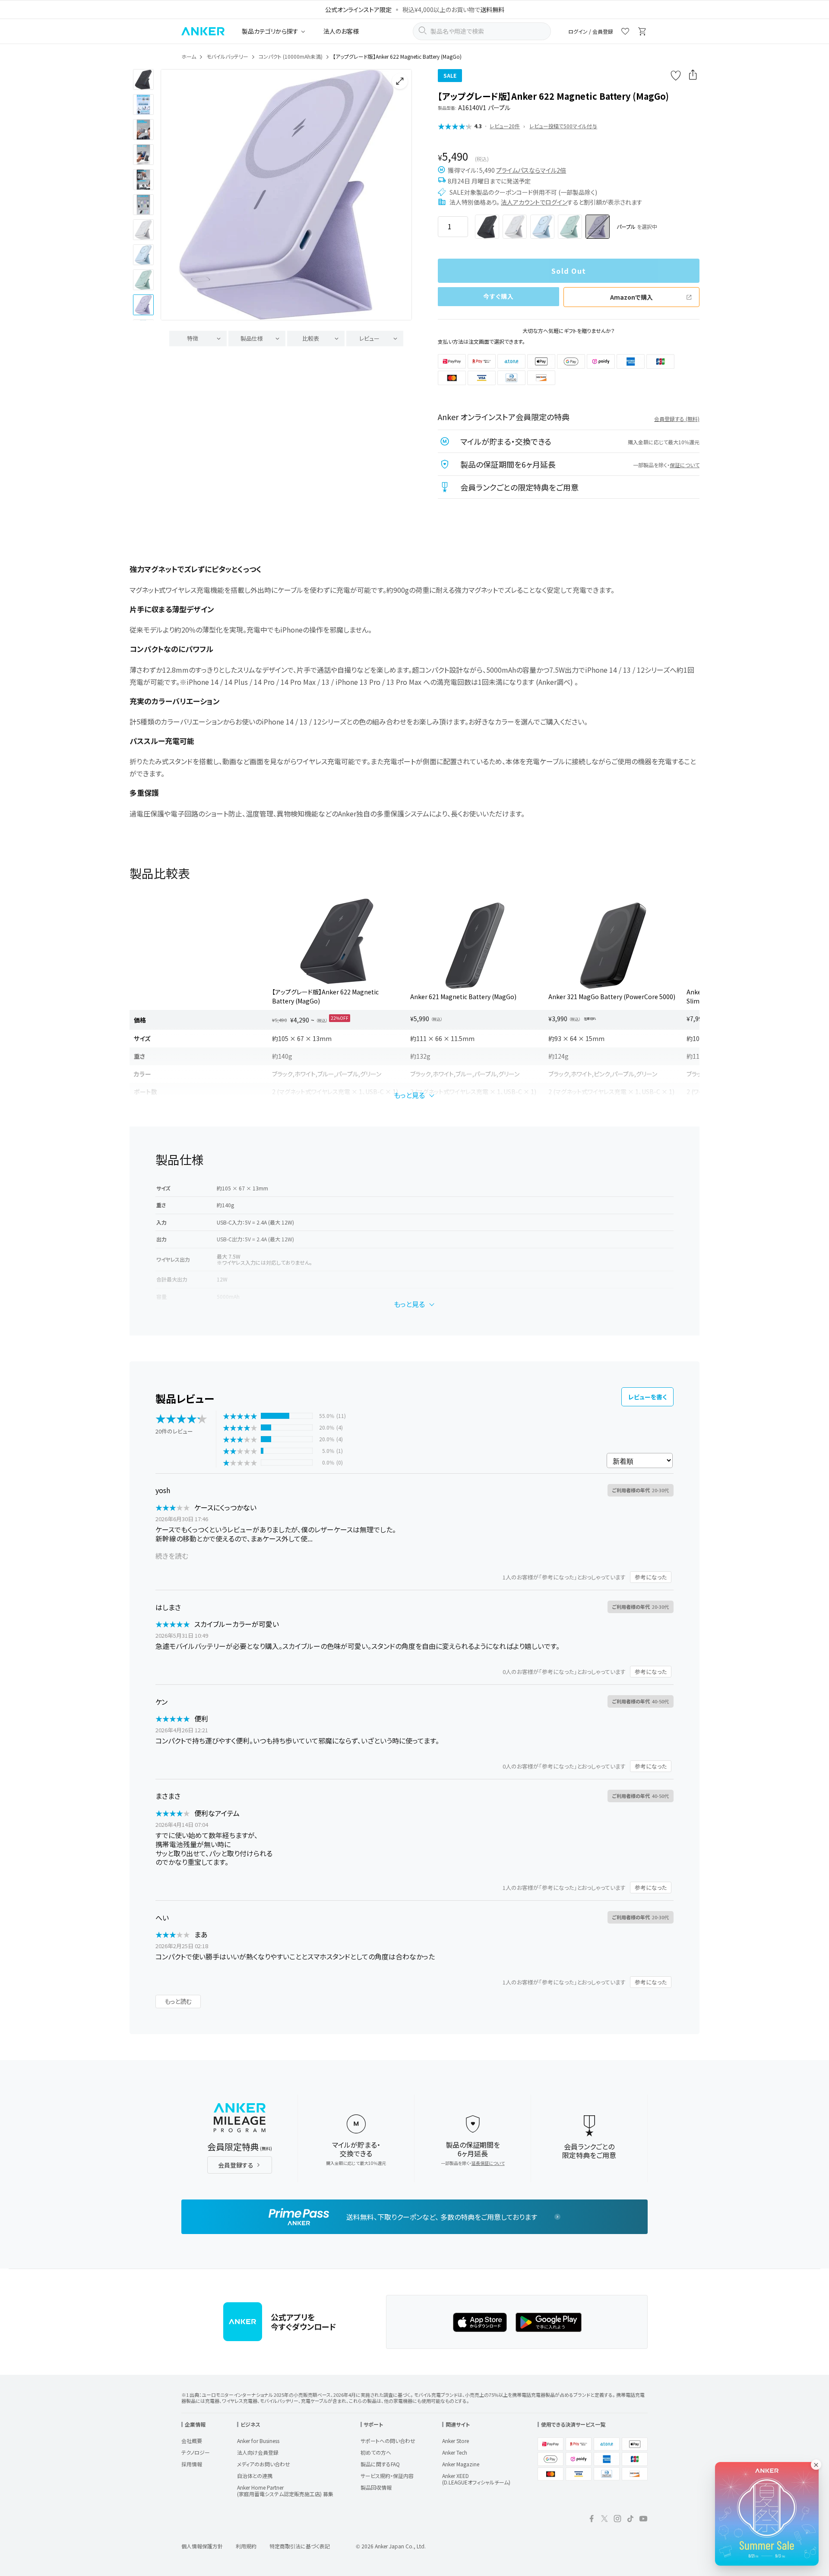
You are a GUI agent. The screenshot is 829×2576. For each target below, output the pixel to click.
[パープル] (598, 227)
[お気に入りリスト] (625, 33)
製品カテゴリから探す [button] (270, 31)
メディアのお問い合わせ (264, 2464)
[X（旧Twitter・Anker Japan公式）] (604, 2520)
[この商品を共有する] (693, 76)
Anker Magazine (461, 2464)
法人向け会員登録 (258, 2452)
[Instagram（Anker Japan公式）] (617, 2520)
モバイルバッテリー (227, 56)
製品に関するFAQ (380, 2464)
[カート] (642, 33)
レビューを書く (647, 1397)
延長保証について (488, 2163)
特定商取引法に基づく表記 (300, 2546)
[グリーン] (570, 227)
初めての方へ (376, 2452)
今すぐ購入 (499, 296)
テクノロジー (196, 2452)
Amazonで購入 (631, 297)
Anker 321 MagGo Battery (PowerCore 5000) (612, 997)
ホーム (189, 56)
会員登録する (236, 2165)
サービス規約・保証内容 (387, 2476)
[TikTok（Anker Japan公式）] (630, 2520)
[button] (143, 79)
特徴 (193, 338)
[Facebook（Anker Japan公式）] (592, 2520)
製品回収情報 (376, 2487)
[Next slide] (398, 195)
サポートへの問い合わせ (388, 2441)
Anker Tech (455, 2452)
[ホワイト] (515, 227)
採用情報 (192, 2464)
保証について (685, 465)
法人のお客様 (341, 31)
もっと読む (178, 2001)
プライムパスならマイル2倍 (531, 170)
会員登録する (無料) (677, 419)
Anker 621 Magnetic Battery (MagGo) (463, 997)
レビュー (369, 338)
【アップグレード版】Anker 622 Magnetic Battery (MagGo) (325, 996)
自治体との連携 (255, 2476)
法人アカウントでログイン (534, 202)
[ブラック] (487, 227)
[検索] (422, 32)
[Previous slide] (174, 195)
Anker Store (456, 2441)
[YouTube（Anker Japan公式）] (643, 2520)
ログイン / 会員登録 (591, 31)
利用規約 (246, 2546)
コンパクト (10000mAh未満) (291, 56)
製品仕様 (252, 338)
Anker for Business (258, 2441)
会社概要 (192, 2441)
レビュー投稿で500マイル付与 (563, 126)
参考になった (651, 1577)
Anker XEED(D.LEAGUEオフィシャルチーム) (476, 2479)
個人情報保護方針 (202, 2546)
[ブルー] (542, 227)
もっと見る (409, 1095)
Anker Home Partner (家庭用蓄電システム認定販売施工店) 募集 (285, 2491)
